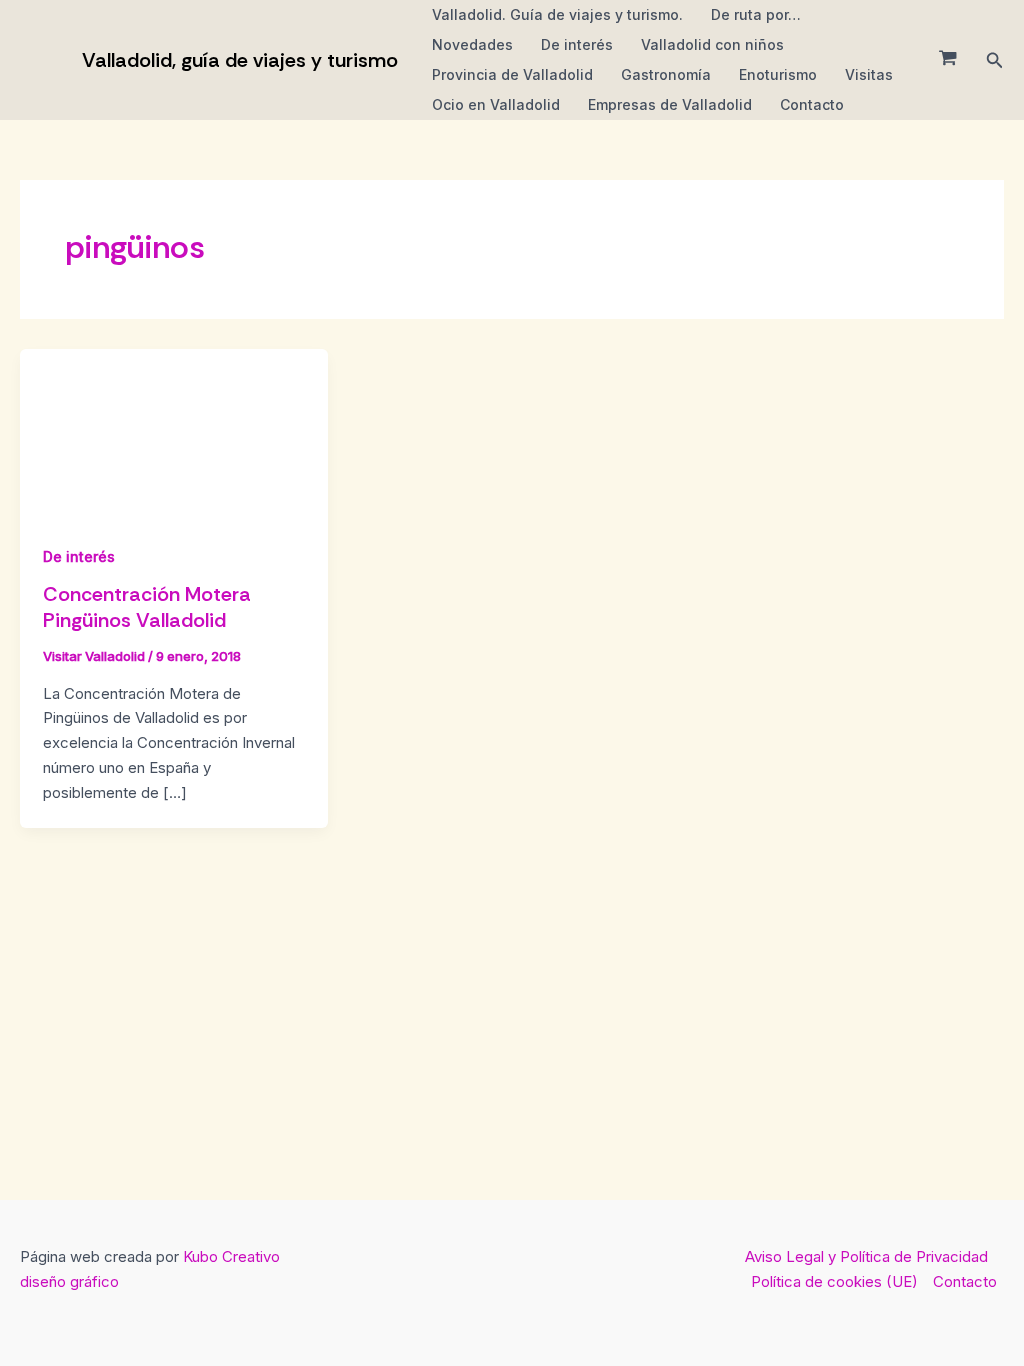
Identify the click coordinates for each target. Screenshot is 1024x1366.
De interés (577, 44)
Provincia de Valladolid (512, 74)
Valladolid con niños (712, 44)
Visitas (869, 74)
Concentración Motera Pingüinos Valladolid (147, 607)
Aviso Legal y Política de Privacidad (866, 1256)
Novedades (472, 44)
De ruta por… (756, 14)
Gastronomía (666, 74)
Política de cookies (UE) (834, 1281)
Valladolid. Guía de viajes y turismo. (557, 14)
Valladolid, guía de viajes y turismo (240, 60)
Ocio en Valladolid (496, 104)
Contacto (812, 104)
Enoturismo (778, 74)
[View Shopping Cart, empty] (948, 60)
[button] (995, 60)
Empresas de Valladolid (670, 104)
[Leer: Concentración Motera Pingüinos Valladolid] (174, 434)
